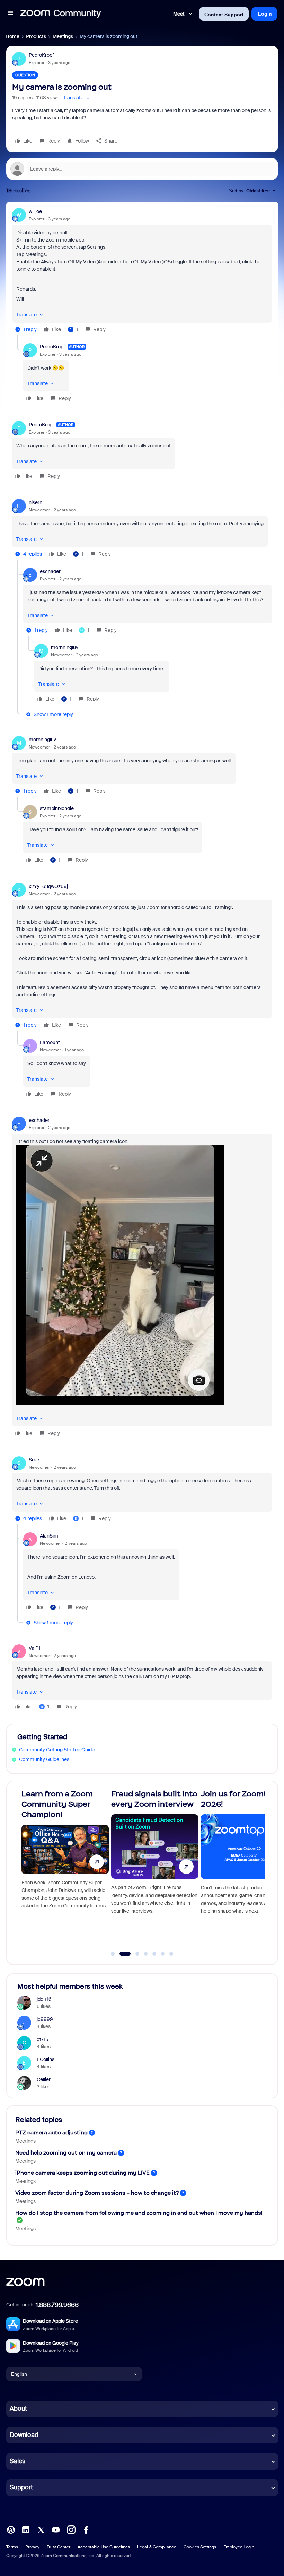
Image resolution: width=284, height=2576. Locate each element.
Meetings (63, 36)
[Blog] (11, 2529)
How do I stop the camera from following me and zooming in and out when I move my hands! (139, 2213)
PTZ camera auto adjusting (51, 2133)
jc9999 (45, 2019)
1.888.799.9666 (57, 2305)
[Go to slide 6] (163, 1954)
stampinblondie (57, 808)
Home (12, 36)
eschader (50, 571)
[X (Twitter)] (41, 2529)
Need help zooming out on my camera (66, 2153)
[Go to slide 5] (154, 1954)
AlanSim (49, 1536)
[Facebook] (86, 2529)
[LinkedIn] (26, 2529)
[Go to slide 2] (121, 1954)
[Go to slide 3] (134, 1954)
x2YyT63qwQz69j (48, 886)
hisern (35, 502)
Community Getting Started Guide (57, 1750)
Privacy (32, 2547)
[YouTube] (56, 2529)
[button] (10, 14)
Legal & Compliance (157, 2547)
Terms (12, 2547)
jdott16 (44, 1999)
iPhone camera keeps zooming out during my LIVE (82, 2173)
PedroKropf (41, 55)
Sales (17, 2461)
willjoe (35, 211)
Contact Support (224, 15)
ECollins (46, 2059)
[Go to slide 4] (146, 1954)
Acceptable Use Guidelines (104, 2547)
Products (36, 36)
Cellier (44, 2079)
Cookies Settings (200, 2547)
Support (21, 2487)
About (18, 2409)
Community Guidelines (44, 1759)
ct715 (43, 2039)
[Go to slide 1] (113, 1954)
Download (24, 2435)
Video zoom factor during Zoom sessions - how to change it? (97, 2193)
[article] (142, 271)
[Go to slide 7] (171, 1954)
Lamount (50, 1042)
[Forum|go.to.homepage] (61, 14)
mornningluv (65, 647)
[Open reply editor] (142, 169)
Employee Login (239, 2547)
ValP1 (34, 1648)
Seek (34, 1460)
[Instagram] (71, 2529)
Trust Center (59, 2547)
